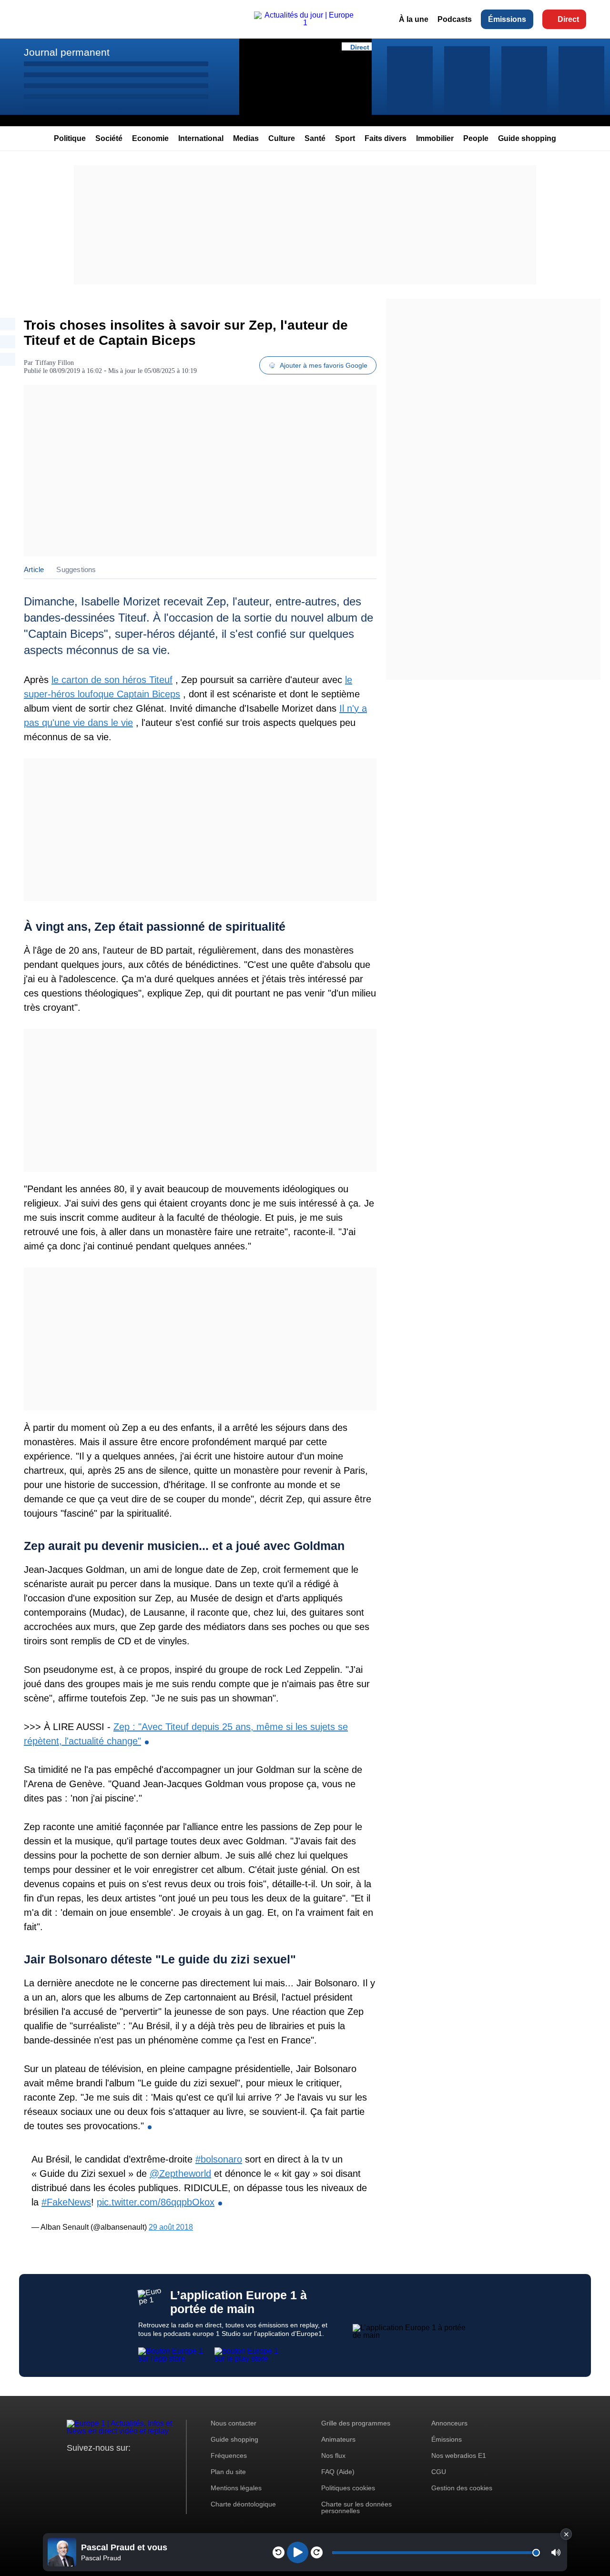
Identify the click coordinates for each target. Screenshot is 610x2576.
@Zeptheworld (180, 2173)
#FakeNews (66, 2202)
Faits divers (386, 138)
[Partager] (8, 324)
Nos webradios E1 (459, 2455)
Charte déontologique (243, 2504)
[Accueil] (305, 23)
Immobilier (435, 138)
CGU (439, 2472)
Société (109, 138)
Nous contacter (234, 2423)
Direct (568, 19)
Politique (70, 138)
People (476, 138)
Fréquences (229, 2455)
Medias (246, 138)
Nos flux (333, 2455)
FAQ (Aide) (338, 2472)
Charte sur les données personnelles (356, 2507)
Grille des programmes (356, 2423)
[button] (556, 2552)
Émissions (507, 19)
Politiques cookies (348, 2488)
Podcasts (455, 19)
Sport (345, 138)
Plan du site (228, 2472)
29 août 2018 (171, 2227)
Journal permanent (67, 52)
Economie (150, 138)
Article (34, 569)
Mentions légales (236, 2488)
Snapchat (137, 2466)
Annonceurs (449, 2423)
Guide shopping (527, 138)
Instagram (89, 2466)
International (201, 138)
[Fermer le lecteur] (566, 2534)
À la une (414, 19)
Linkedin (154, 2466)
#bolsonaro (219, 2159)
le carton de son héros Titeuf (112, 680)
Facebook (105, 2466)
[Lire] (298, 2552)
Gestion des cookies (462, 2488)
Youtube (121, 2466)
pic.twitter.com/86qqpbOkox (156, 2202)
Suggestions (76, 569)
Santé (315, 138)
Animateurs (338, 2439)
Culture (282, 138)
